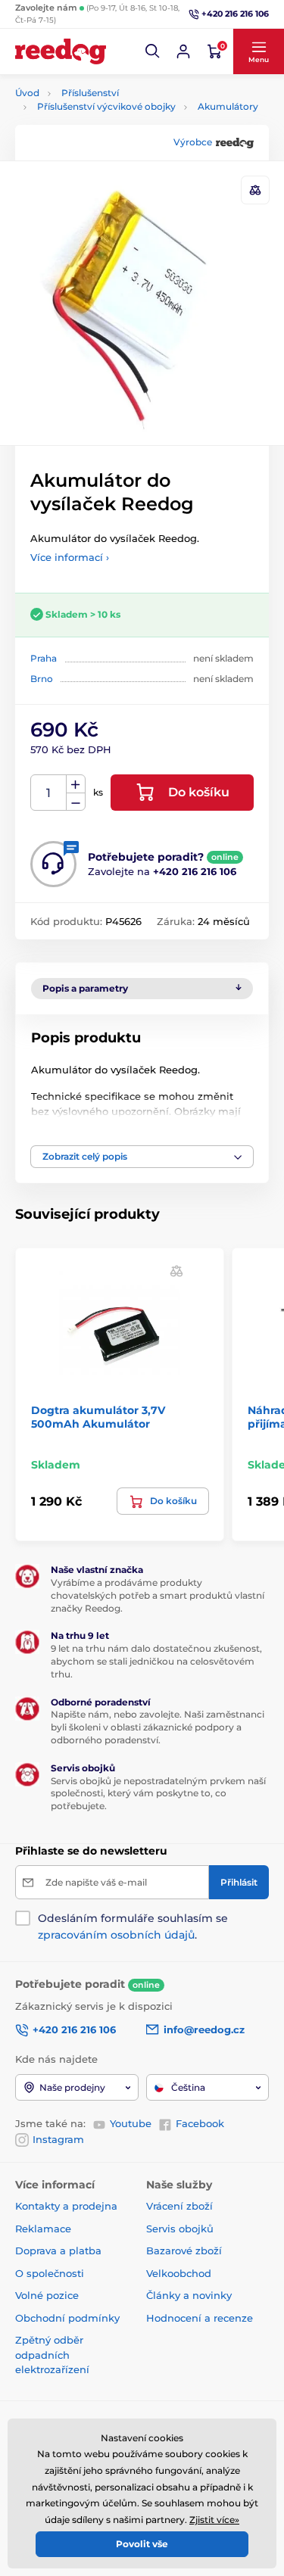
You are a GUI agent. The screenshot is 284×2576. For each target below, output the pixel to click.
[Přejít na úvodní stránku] (61, 51)
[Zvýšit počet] (76, 784)
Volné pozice (47, 2295)
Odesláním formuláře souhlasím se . (133, 1927)
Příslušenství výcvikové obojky (106, 106)
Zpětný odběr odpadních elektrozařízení (52, 2355)
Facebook (200, 2123)
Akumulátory (228, 106)
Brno (42, 679)
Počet (49, 793)
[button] (153, 51)
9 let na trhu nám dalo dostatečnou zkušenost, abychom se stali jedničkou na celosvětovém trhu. (156, 1661)
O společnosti (50, 2273)
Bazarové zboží (184, 2250)
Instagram (58, 2139)
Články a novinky (189, 2295)
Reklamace (43, 2229)
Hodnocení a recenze (200, 2318)
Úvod (27, 93)
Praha (44, 658)
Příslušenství (90, 93)
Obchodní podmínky (67, 2318)
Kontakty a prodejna (66, 2206)
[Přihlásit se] (183, 51)
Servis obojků (180, 2229)
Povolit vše (142, 2544)
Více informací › (70, 557)
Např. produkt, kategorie (112, 120)
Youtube (131, 2123)
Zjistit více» (214, 2520)
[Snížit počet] (76, 802)
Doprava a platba (58, 2250)
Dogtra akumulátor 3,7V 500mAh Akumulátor (98, 1417)
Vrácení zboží (179, 2206)
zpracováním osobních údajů (116, 1935)
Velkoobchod (179, 2273)
